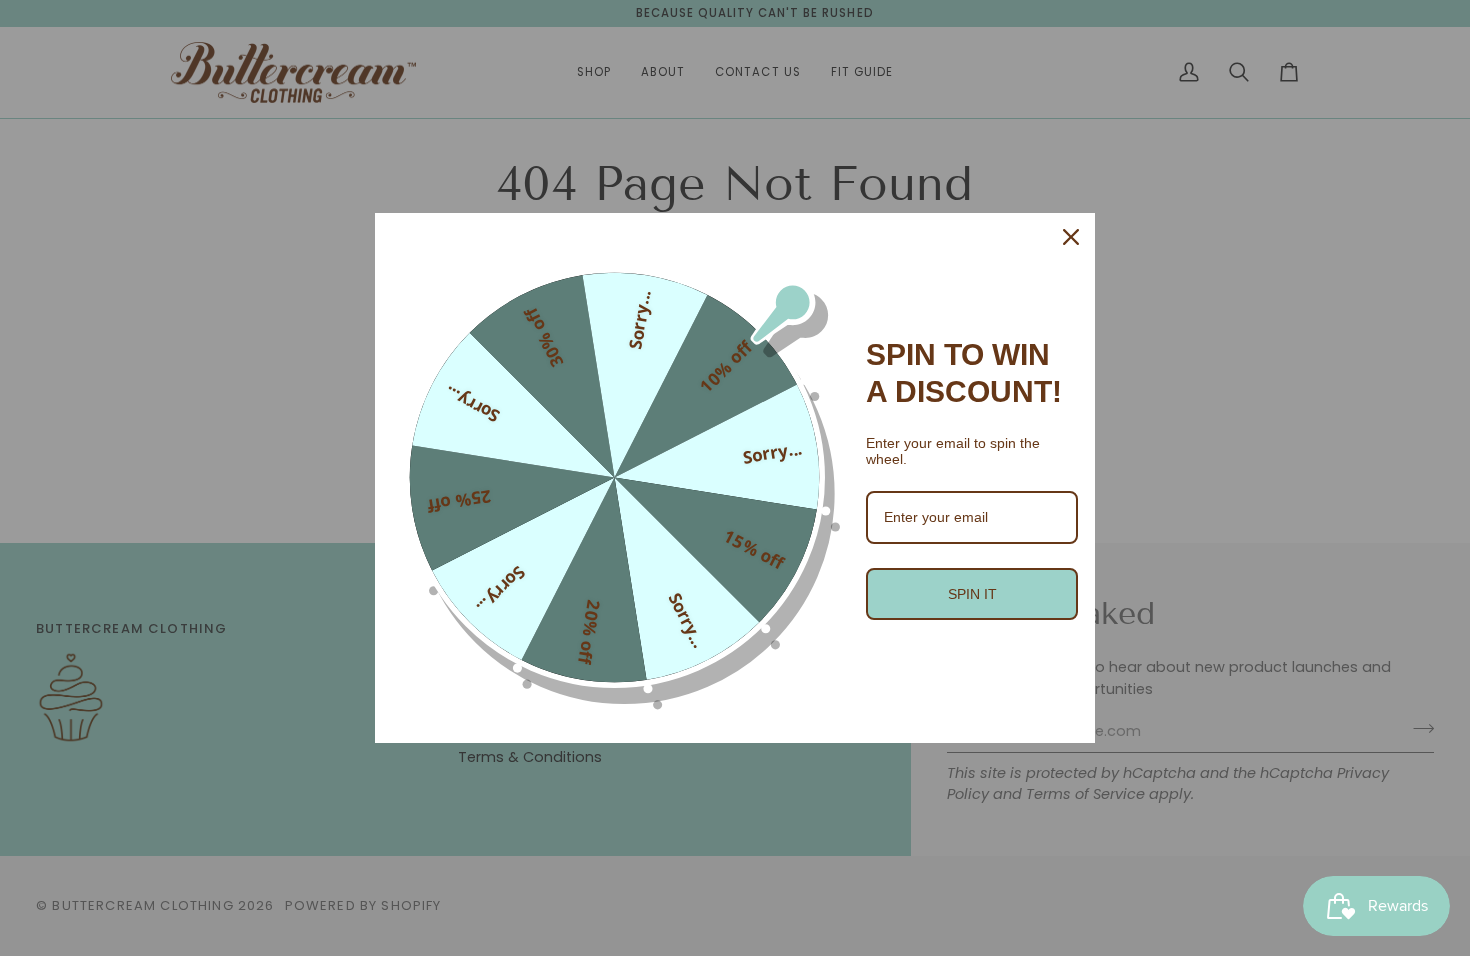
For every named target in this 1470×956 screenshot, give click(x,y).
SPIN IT (972, 594)
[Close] (1071, 237)
